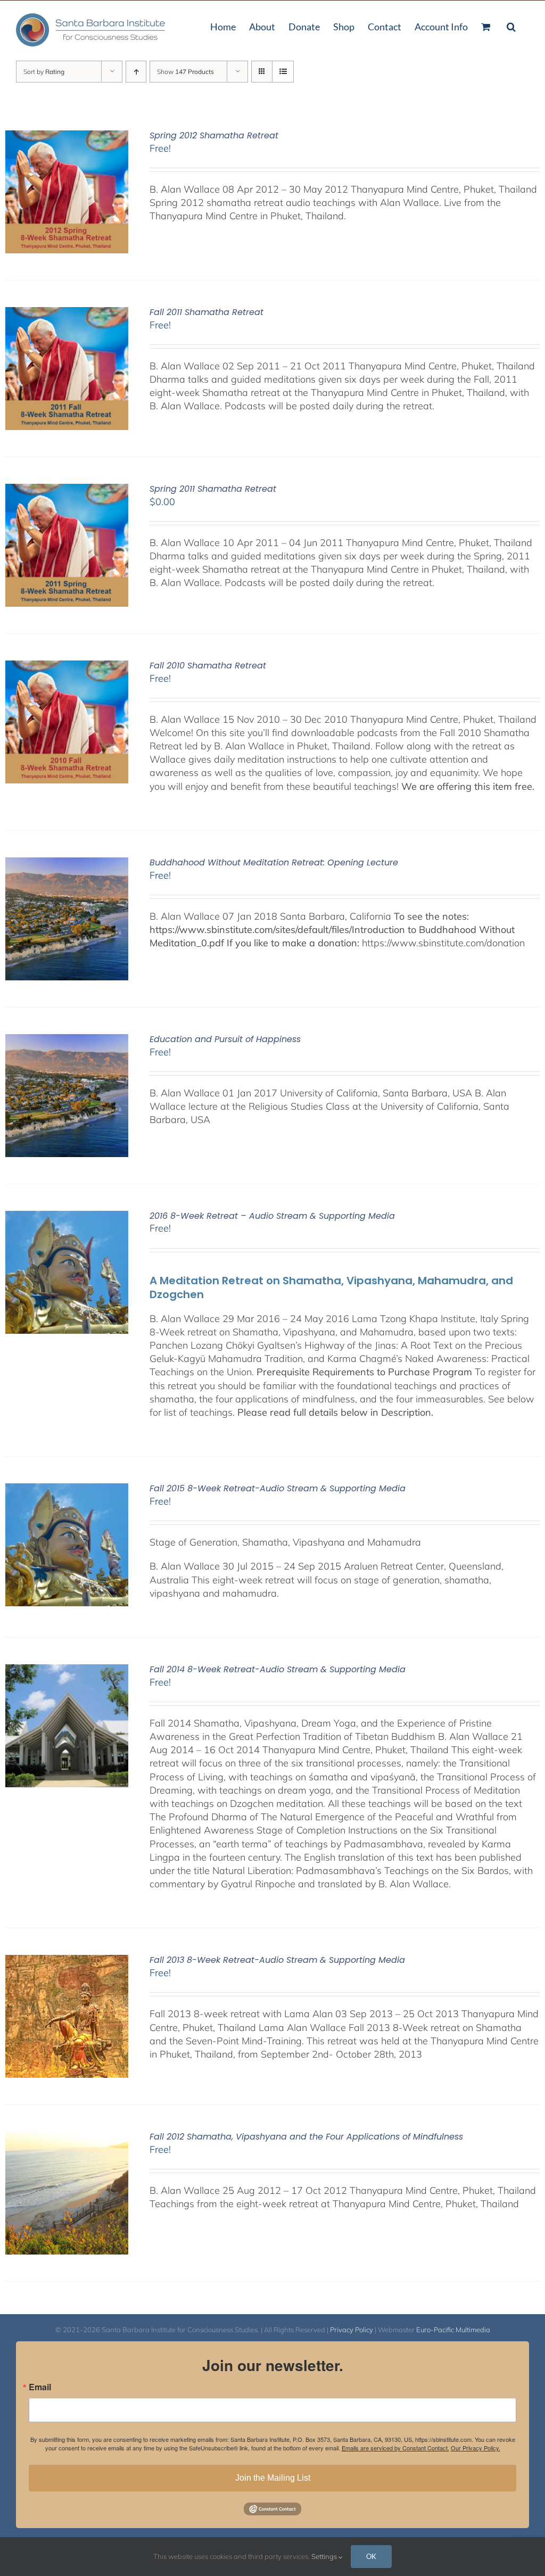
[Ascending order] (136, 72)
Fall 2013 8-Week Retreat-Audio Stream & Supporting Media (277, 1960)
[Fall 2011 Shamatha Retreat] (67, 314)
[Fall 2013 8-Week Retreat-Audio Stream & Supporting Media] (67, 1962)
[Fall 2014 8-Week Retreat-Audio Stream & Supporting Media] (67, 1671)
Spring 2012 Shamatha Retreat (214, 135)
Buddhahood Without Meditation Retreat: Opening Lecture (274, 862)
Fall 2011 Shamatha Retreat (207, 312)
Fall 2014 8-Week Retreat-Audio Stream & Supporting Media (278, 1669)
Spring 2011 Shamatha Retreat (213, 489)
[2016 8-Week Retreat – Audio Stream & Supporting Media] (67, 1217)
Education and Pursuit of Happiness (225, 1039)
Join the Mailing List (273, 2478)
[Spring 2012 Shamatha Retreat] (67, 137)
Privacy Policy (352, 2330)
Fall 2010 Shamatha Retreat (208, 666)
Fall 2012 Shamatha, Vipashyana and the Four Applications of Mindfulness (306, 2137)
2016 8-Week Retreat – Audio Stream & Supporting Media (272, 1216)
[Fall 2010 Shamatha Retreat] (67, 667)
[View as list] (283, 72)
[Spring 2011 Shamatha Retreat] (67, 490)
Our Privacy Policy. (476, 2448)
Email (40, 2387)
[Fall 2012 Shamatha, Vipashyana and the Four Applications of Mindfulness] (67, 2138)
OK (371, 2556)
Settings (325, 2556)
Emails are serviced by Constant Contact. (395, 2448)
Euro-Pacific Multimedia (453, 2330)
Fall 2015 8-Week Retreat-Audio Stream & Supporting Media (278, 1488)
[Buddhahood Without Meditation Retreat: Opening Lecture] (67, 864)
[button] (511, 26)
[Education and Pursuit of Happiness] (67, 1041)
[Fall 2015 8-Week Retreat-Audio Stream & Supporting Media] (67, 1490)
